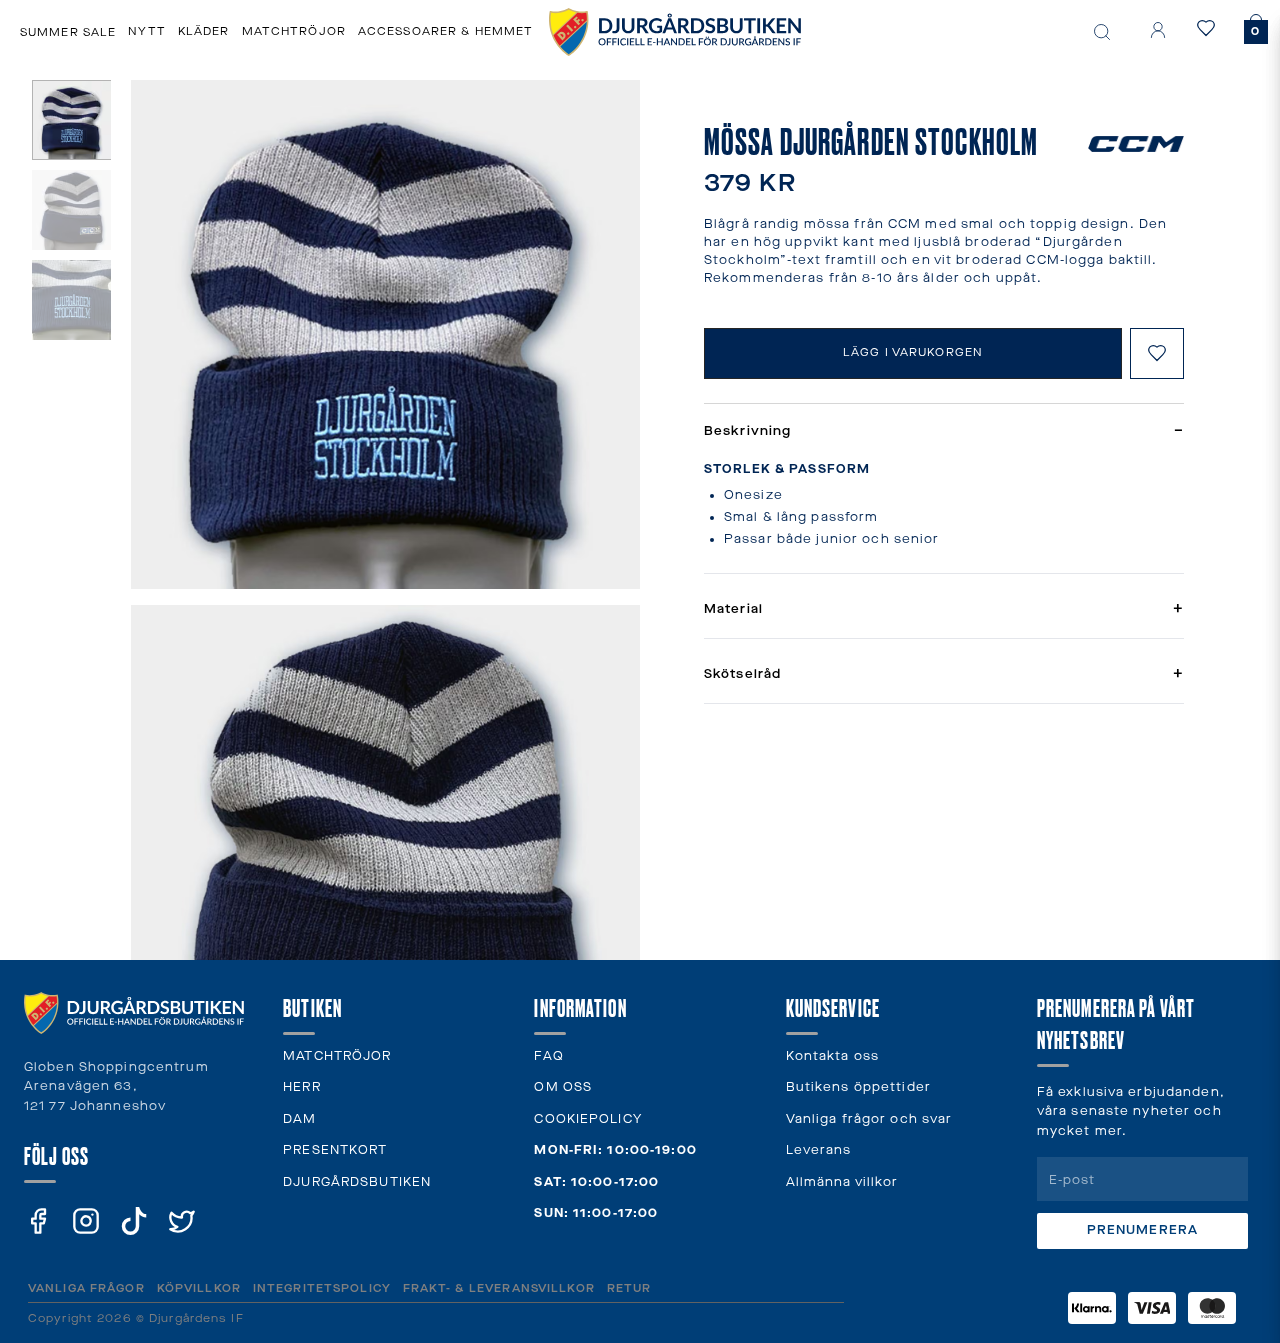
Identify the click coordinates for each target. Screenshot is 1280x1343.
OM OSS (563, 1087)
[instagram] (86, 1221)
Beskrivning (944, 431)
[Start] (675, 32)
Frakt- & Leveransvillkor (499, 1288)
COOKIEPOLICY (587, 1119)
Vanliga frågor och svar (869, 1119)
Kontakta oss (832, 1056)
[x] (182, 1221)
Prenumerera (1142, 1230)
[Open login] (1158, 30)
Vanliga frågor (86, 1288)
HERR (301, 1087)
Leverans (819, 1150)
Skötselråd (944, 674)
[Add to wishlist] (1157, 353)
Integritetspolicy (322, 1288)
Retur (629, 1288)
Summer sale (68, 32)
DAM (299, 1119)
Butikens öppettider (858, 1087)
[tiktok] (134, 1221)
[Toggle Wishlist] (1210, 28)
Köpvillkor (199, 1288)
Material (944, 609)
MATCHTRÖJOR (337, 1056)
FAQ (548, 1056)
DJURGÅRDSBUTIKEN (357, 1182)
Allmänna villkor (842, 1182)
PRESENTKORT (335, 1150)
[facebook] (38, 1221)
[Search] (1102, 32)
